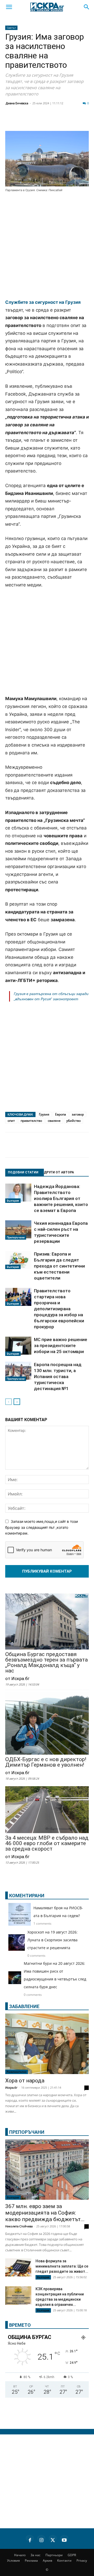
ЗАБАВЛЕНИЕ (24, 2006)
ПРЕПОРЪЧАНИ (27, 2132)
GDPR (72, 2555)
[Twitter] (38, 121)
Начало (20, 2555)
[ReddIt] (64, 121)
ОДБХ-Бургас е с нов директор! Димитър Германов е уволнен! (46, 1762)
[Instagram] (41, 2539)
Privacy (82, 2560)
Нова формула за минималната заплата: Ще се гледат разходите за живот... (62, 2266)
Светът (11, 28)
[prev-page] (8, 1402)
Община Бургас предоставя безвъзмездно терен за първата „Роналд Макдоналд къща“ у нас (46, 1663)
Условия (13, 2560)
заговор (78, 1114)
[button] (9, 7)
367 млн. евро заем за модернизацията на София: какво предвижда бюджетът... (45, 2213)
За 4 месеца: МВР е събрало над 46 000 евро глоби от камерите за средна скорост (47, 1843)
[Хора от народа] (47, 2044)
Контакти (64, 2560)
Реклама (31, 2560)
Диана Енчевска (17, 103)
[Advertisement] (47, 246)
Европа (61, 1114)
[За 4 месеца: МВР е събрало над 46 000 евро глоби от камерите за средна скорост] (47, 1810)
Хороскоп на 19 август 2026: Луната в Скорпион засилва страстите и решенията (52, 1940)
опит (11, 1121)
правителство (31, 1121)
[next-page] (17, 1402)
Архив (48, 2560)
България (13, 1201)
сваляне (54, 1121)
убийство (74, 1121)
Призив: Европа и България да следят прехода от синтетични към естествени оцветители (59, 1266)
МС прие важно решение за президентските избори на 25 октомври (61, 1345)
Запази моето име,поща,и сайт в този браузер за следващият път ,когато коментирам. (42, 1527)
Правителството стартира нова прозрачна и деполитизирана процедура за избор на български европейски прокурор (59, 1309)
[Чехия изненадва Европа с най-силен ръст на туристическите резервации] (18, 1230)
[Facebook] (25, 121)
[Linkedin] (51, 121)
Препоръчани (16, 1237)
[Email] (77, 121)
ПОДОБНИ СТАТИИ (23, 1172)
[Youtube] (64, 2539)
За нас (36, 2555)
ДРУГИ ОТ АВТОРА (59, 1172)
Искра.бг (11, 2087)
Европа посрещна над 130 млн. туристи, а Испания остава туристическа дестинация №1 (58, 1377)
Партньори (54, 2555)
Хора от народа (25, 2081)
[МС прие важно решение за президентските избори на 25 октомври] (18, 1346)
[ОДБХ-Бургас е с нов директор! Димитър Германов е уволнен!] (47, 1724)
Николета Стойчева (19, 2226)
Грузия (44, 1114)
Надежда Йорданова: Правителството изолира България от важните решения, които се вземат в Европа (61, 1198)
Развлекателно (17, 2072)
